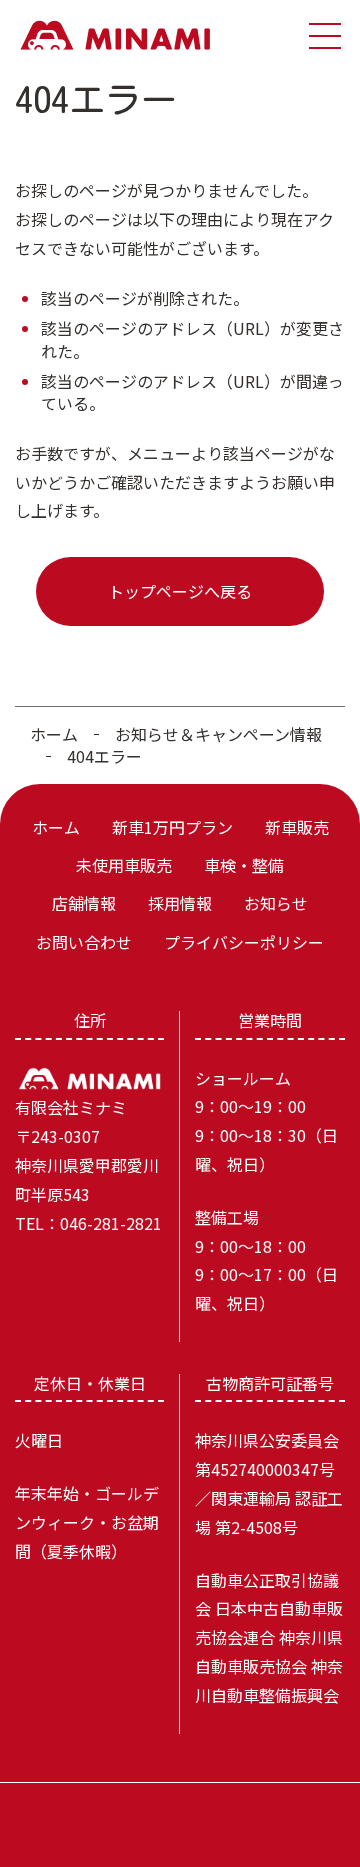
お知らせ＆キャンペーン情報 (218, 734)
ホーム (54, 734)
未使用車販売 (124, 865)
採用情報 (180, 903)
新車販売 (297, 827)
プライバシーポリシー (244, 942)
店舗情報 (84, 903)
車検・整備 (244, 865)
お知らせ (276, 903)
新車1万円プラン (172, 827)
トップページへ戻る (180, 591)
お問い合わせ (84, 942)
